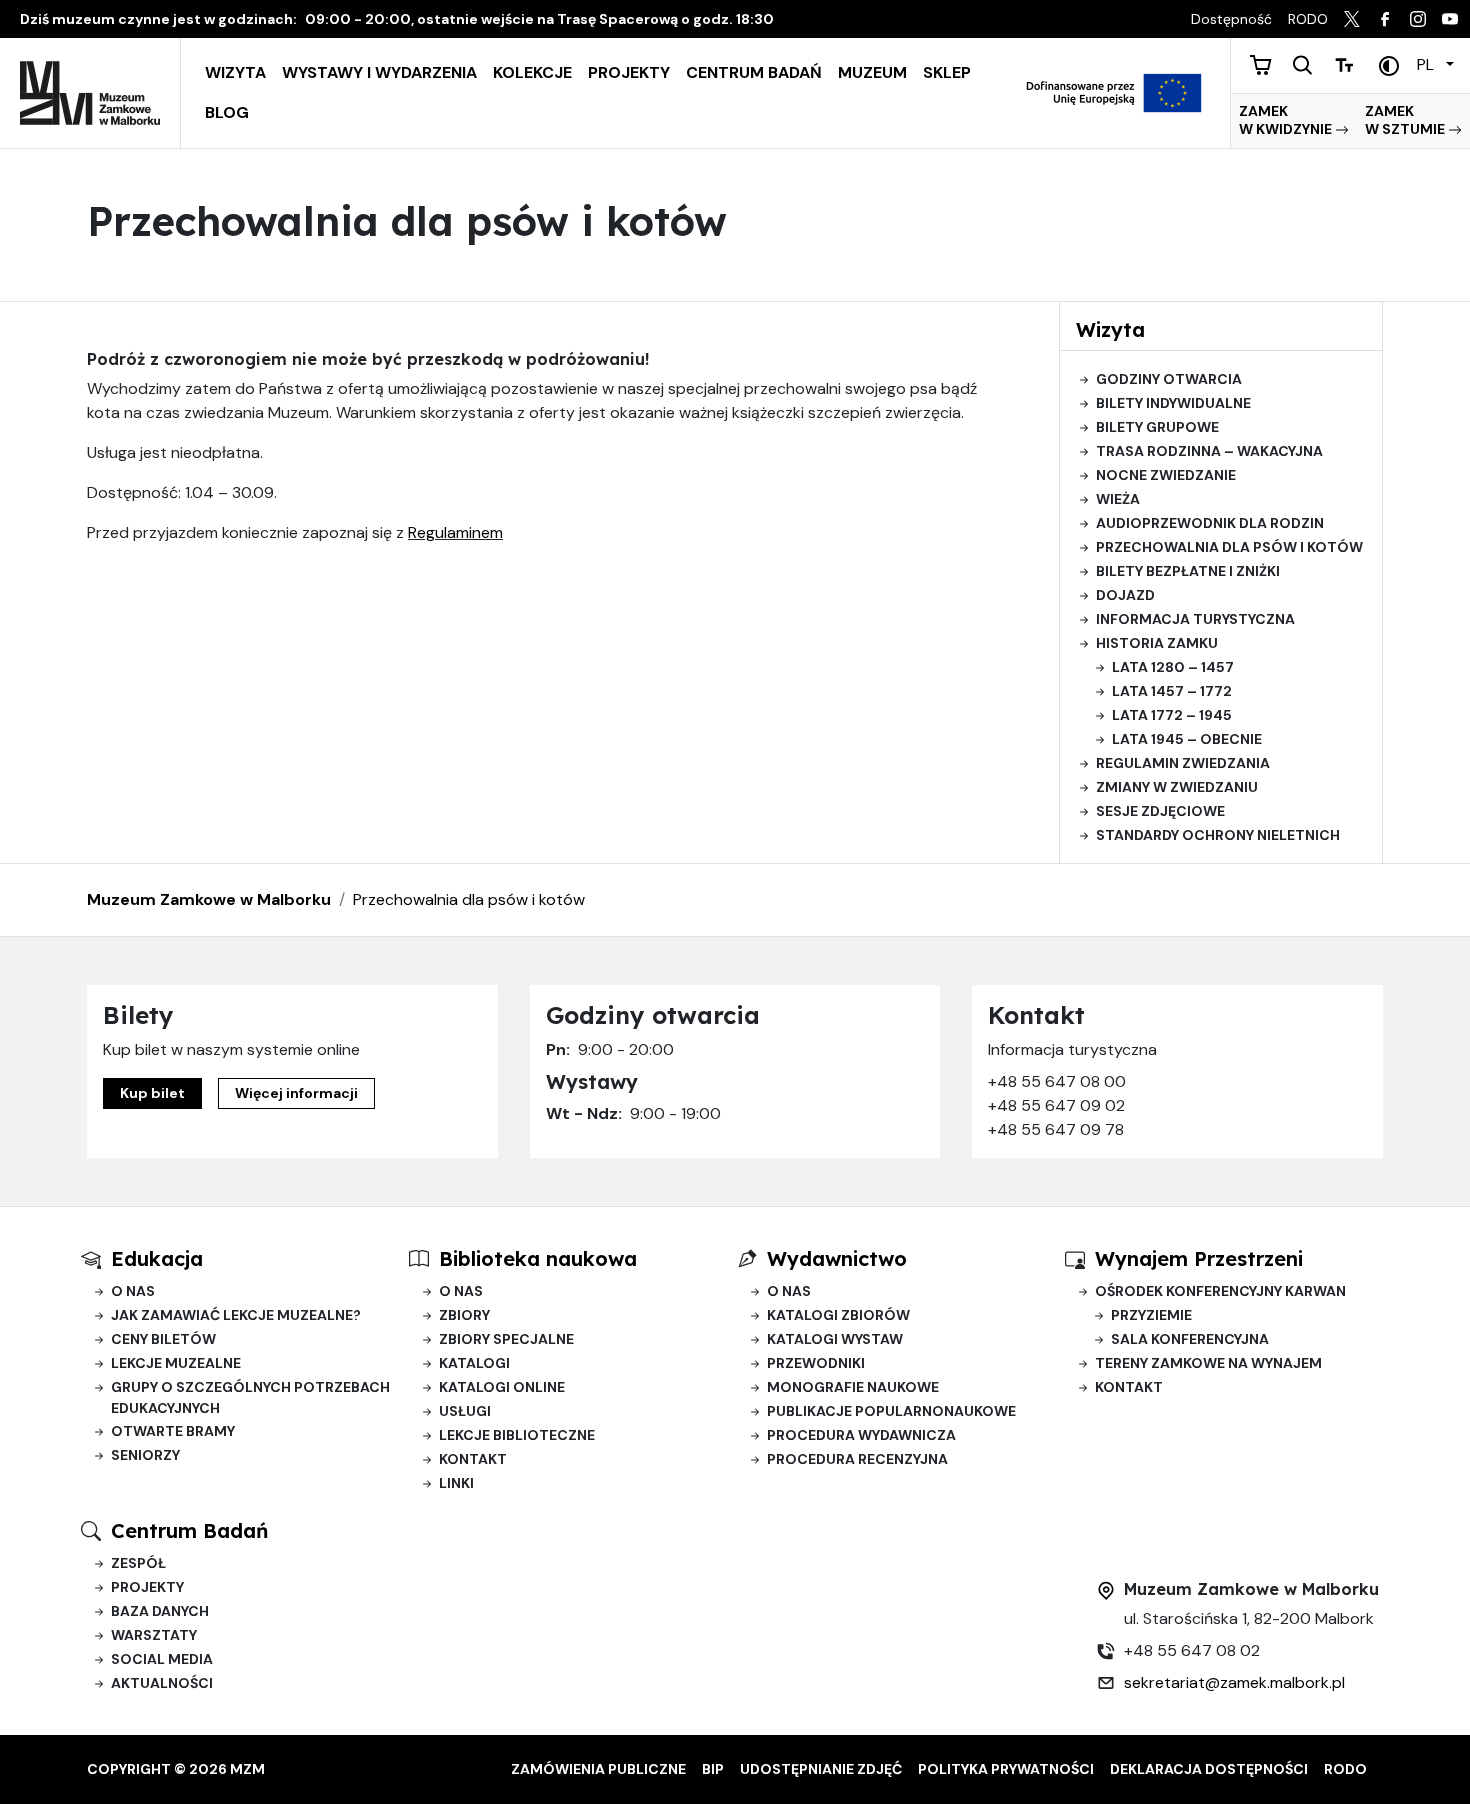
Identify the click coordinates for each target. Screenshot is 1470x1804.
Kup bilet (152, 1093)
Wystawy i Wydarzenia (379, 72)
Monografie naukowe (853, 1387)
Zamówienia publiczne (598, 1769)
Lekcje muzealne (176, 1363)
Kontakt (473, 1459)
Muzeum (872, 72)
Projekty (629, 72)
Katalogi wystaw (835, 1339)
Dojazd (1125, 595)
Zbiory (464, 1315)
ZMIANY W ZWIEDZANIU (1177, 787)
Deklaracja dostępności (1209, 1769)
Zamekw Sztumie (1406, 120)
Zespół (138, 1563)
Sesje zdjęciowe (1160, 811)
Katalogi (474, 1363)
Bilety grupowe (1157, 427)
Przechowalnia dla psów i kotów (1229, 547)
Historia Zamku (1157, 643)
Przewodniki (816, 1363)
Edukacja (157, 1258)
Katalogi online (502, 1387)
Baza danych (160, 1611)
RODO (1345, 1769)
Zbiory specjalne (506, 1339)
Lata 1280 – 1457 (1173, 667)
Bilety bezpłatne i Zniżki (1188, 571)
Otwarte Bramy (173, 1431)
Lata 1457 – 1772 (1172, 691)
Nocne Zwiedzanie (1166, 475)
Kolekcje (532, 72)
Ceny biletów (163, 1339)
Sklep (947, 72)
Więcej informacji (296, 1093)
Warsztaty (154, 1635)
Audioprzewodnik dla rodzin (1210, 523)
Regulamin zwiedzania (1183, 763)
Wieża (1118, 499)
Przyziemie (1151, 1315)
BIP (713, 1769)
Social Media (162, 1659)
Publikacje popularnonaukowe (891, 1411)
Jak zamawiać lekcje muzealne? (236, 1315)
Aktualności (162, 1683)
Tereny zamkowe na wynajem (1208, 1363)
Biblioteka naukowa (538, 1258)
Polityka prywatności (1006, 1769)
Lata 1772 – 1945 (1172, 715)
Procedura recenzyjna (857, 1459)
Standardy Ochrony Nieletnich (1218, 835)
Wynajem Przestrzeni (1199, 1258)
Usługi (465, 1411)
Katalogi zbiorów (838, 1315)
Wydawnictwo (837, 1258)
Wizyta (235, 72)
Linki (456, 1483)
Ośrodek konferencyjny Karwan (1220, 1291)
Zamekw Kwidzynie (1287, 120)
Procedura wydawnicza (861, 1435)
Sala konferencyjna (1190, 1339)
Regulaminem (455, 532)
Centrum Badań (754, 72)
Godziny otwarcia (1169, 379)
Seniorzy (145, 1455)
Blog (227, 112)
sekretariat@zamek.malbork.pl (1234, 1682)
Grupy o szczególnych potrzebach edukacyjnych (250, 1397)
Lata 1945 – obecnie (1187, 739)
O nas (133, 1291)
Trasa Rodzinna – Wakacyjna (1209, 451)
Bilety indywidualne (1173, 403)
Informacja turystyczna (1195, 619)
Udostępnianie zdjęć (821, 1769)
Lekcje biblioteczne (517, 1435)
